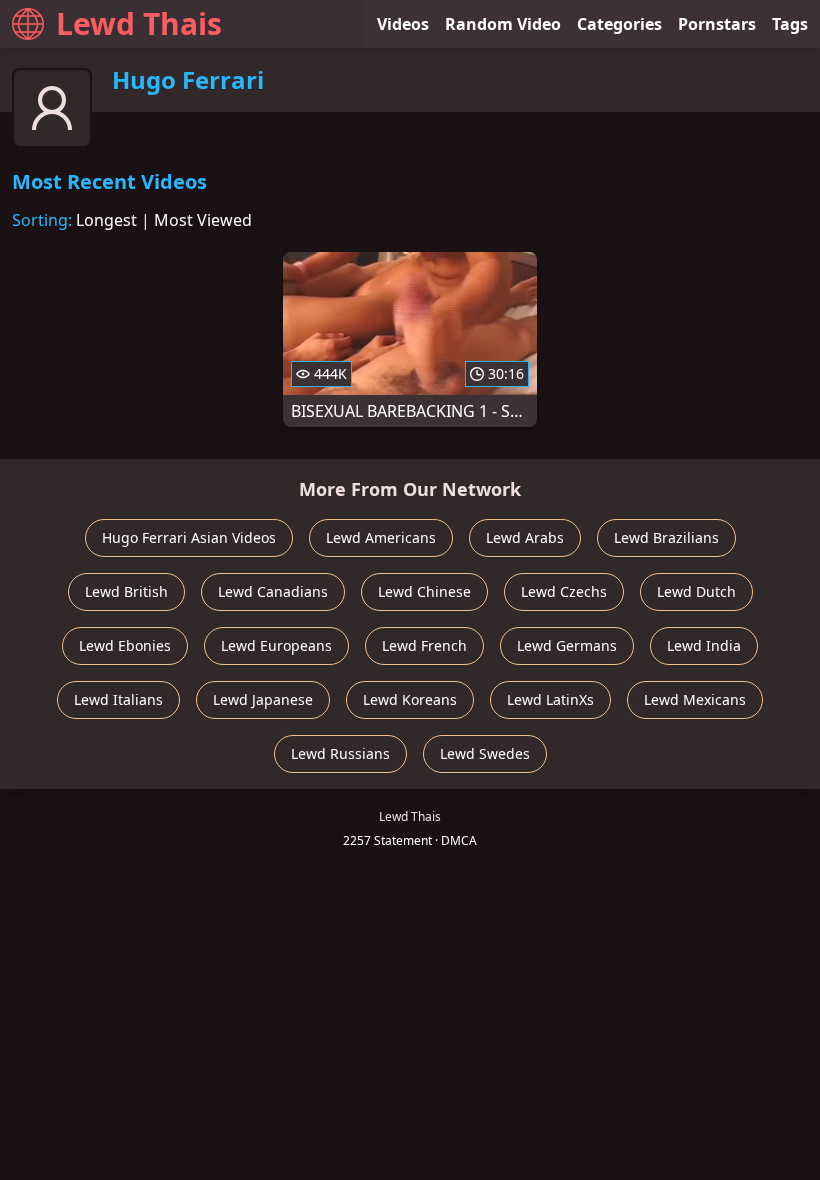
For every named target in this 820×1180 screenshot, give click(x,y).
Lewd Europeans (276, 645)
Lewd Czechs (564, 591)
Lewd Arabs (525, 537)
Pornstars (717, 24)
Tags (790, 24)
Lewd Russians (340, 753)
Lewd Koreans (410, 699)
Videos (403, 24)
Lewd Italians (118, 699)
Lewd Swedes (485, 753)
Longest (106, 220)
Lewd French (424, 645)
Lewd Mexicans (695, 699)
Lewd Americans (381, 537)
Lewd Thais (139, 23)
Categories (619, 24)
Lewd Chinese (424, 591)
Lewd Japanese (263, 699)
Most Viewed (203, 220)
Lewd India (704, 645)
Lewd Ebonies (125, 645)
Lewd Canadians (273, 591)
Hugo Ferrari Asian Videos (189, 537)
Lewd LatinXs (550, 699)
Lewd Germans (567, 645)
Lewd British (126, 591)
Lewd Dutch (696, 591)
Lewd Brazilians (666, 537)
